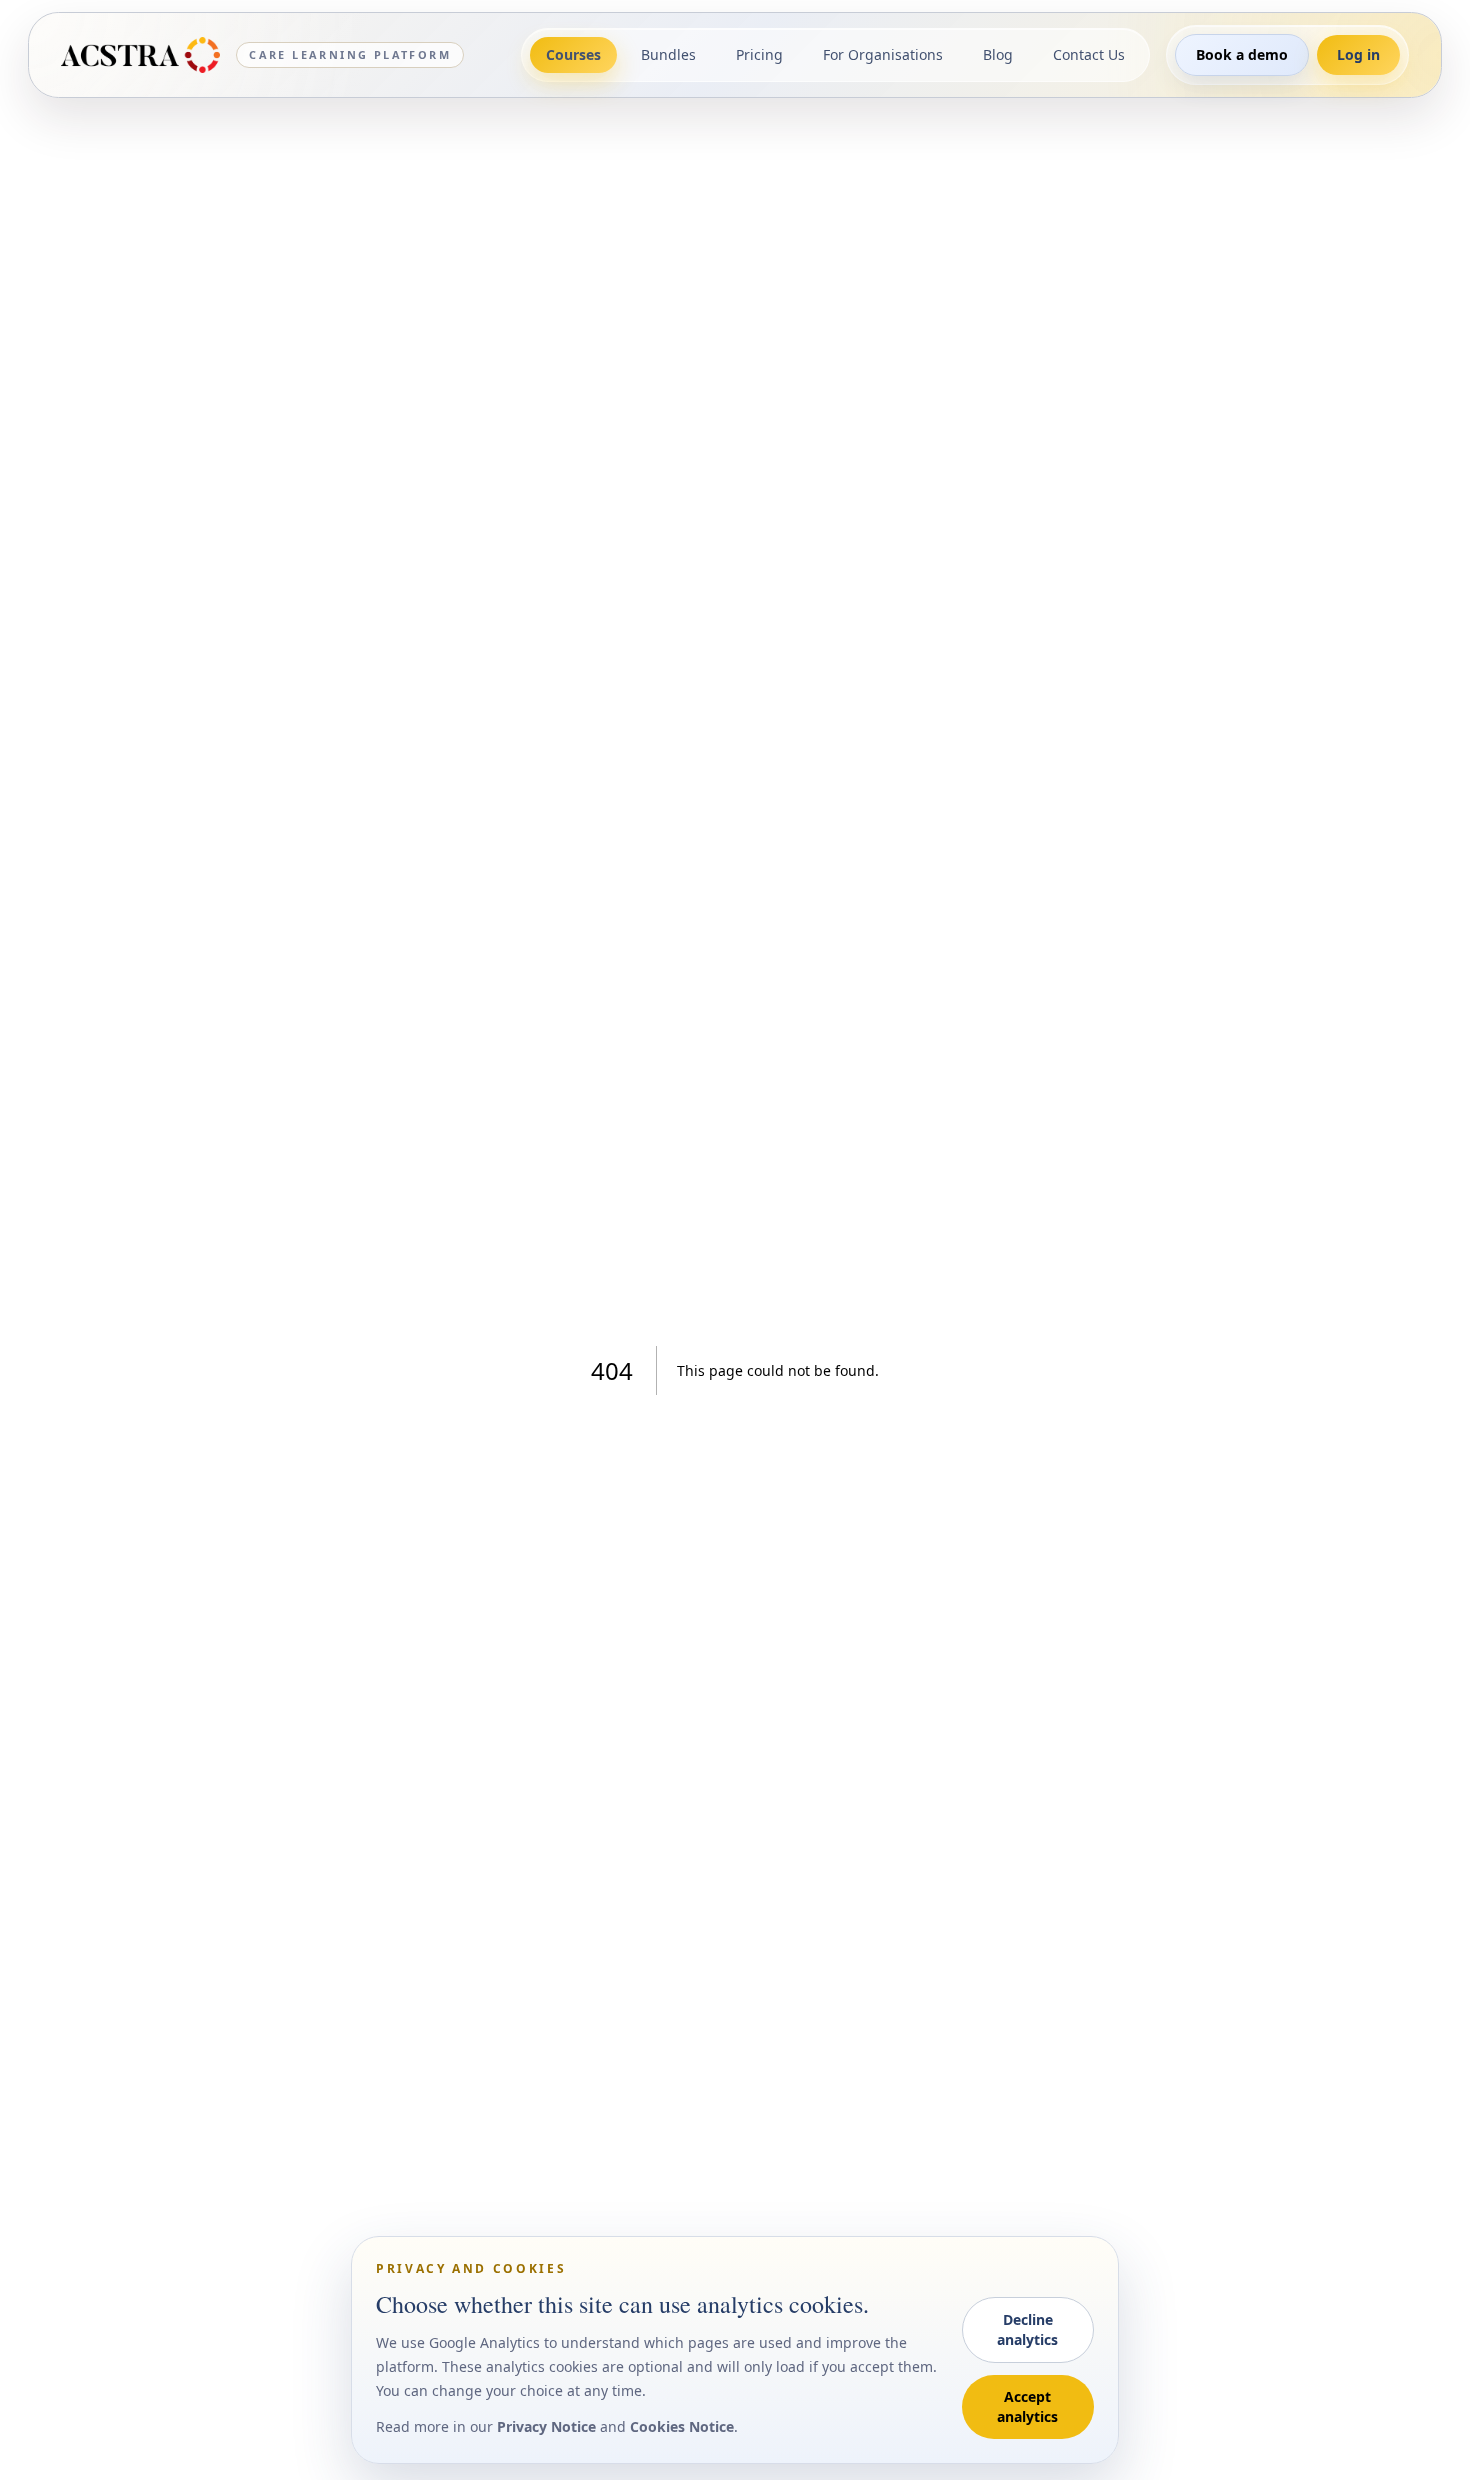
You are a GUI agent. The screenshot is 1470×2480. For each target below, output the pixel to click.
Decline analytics (1027, 2329)
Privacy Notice (546, 2426)
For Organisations (883, 54)
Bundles (668, 54)
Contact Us (1089, 54)
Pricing (759, 54)
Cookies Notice (682, 2426)
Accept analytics (1027, 2406)
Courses (573, 54)
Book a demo (1242, 54)
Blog (998, 54)
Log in (1358, 54)
